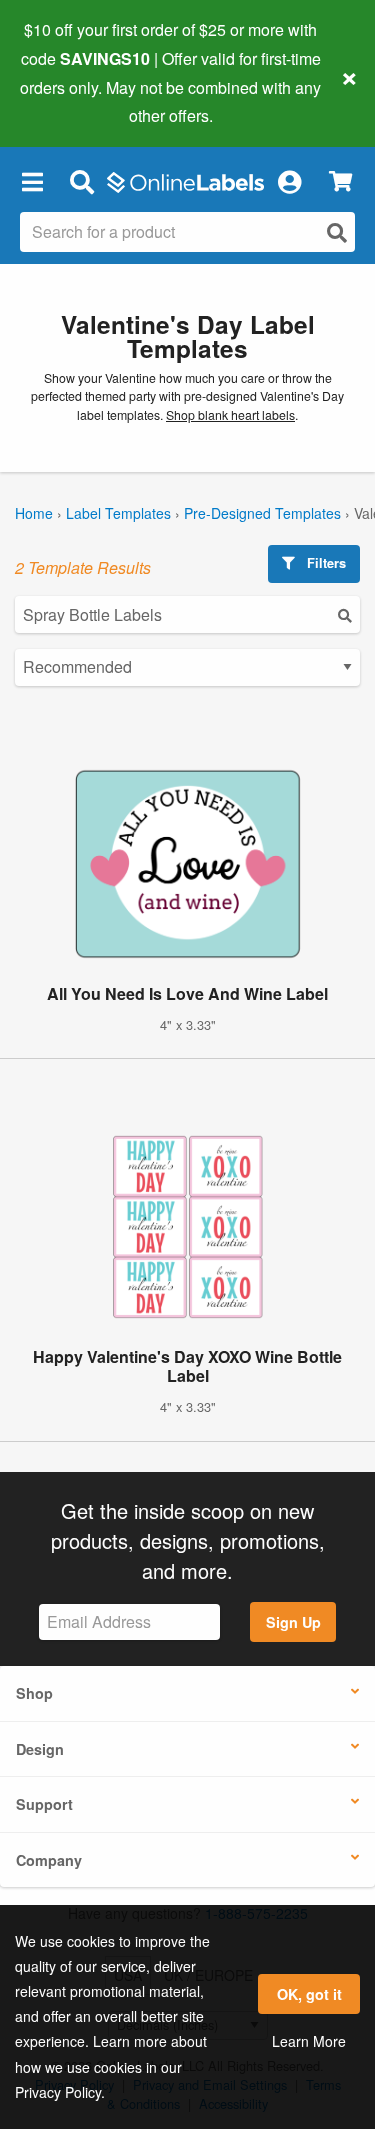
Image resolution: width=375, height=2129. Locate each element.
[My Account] (289, 181)
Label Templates (118, 513)
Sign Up (293, 1622)
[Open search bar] (81, 181)
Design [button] (40, 1749)
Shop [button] (34, 1693)
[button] (32, 181)
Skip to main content (72, 101)
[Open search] (337, 232)
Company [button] (49, 1860)
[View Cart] (340, 181)
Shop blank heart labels (230, 415)
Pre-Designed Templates (262, 513)
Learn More (309, 2041)
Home (34, 513)
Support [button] (44, 1804)
